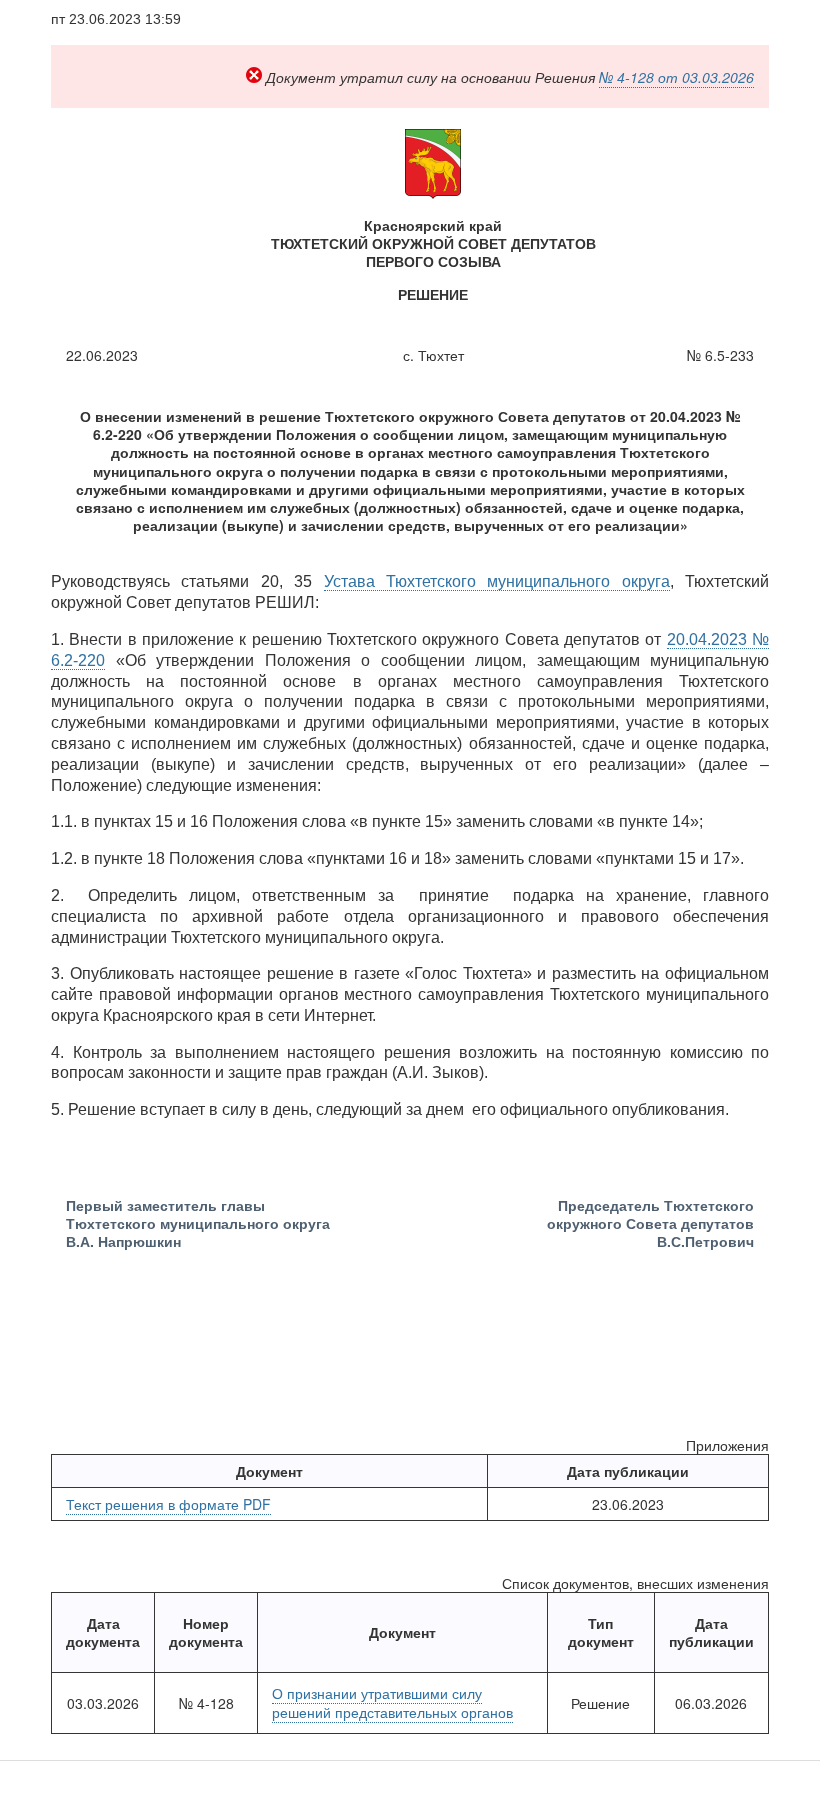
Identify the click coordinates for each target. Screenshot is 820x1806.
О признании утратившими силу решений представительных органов (392, 1702)
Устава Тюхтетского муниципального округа (497, 581)
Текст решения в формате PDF (168, 1504)
